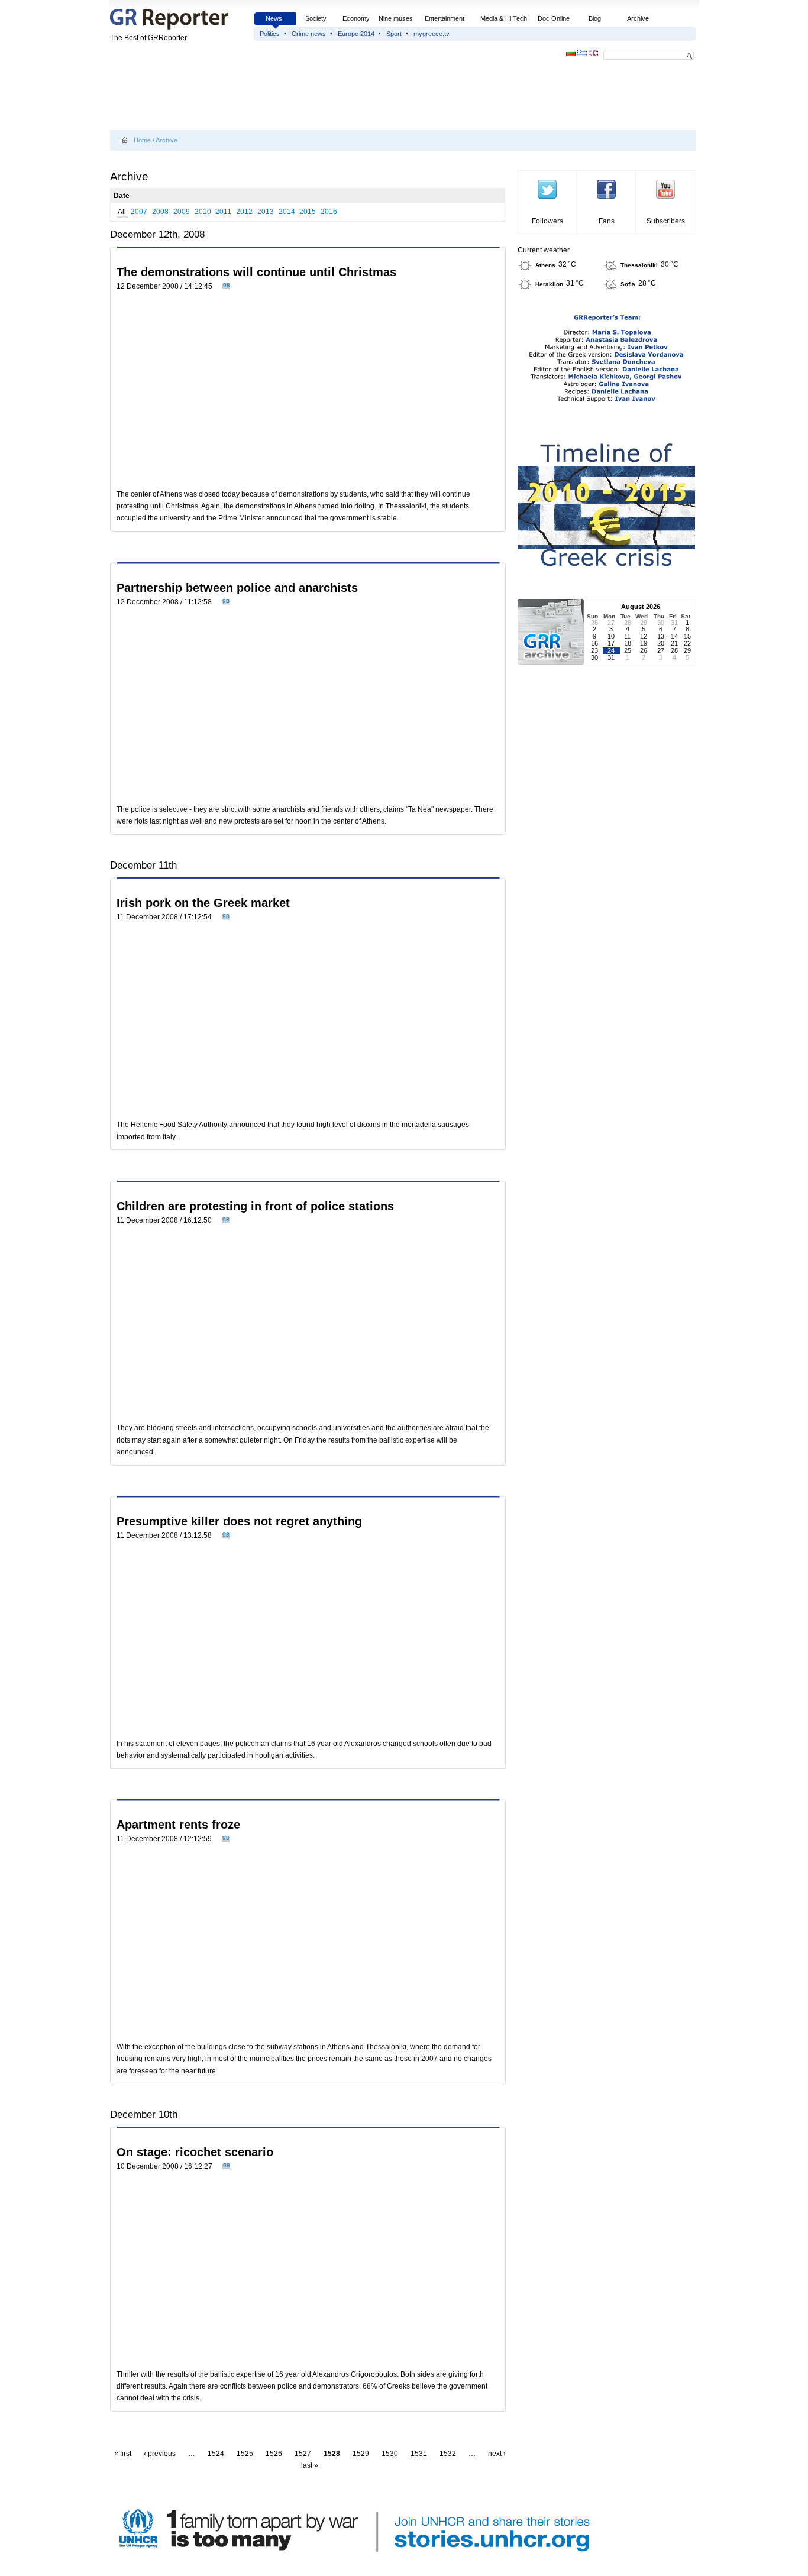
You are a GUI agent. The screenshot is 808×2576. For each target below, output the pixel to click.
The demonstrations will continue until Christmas (256, 272)
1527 (303, 2454)
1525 (245, 2454)
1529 (361, 2454)
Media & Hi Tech (504, 18)
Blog (595, 18)
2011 (223, 212)
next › (497, 2454)
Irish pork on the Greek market (203, 903)
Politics (270, 34)
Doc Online (554, 18)
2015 (308, 212)
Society (316, 18)
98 (227, 285)
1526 (274, 2454)
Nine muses (396, 18)
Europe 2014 (356, 34)
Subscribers (666, 221)
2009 (182, 212)
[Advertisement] (325, 96)
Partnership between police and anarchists (237, 588)
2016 (329, 212)
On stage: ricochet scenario (195, 2152)
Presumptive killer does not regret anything (239, 1521)
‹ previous (160, 2454)
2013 (266, 212)
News (275, 18)
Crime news (309, 34)
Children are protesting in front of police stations (255, 1206)
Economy (356, 18)
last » (310, 2465)
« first (123, 2454)
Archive (638, 18)
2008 (160, 212)
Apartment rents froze (178, 1825)
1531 (419, 2454)
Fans (607, 221)
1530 (390, 2454)
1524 (216, 2454)
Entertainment (445, 18)
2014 (287, 212)
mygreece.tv (432, 34)
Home (142, 140)
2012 (244, 212)
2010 (203, 212)
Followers (547, 221)
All (122, 212)
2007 (139, 212)
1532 (448, 2454)
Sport (394, 34)
